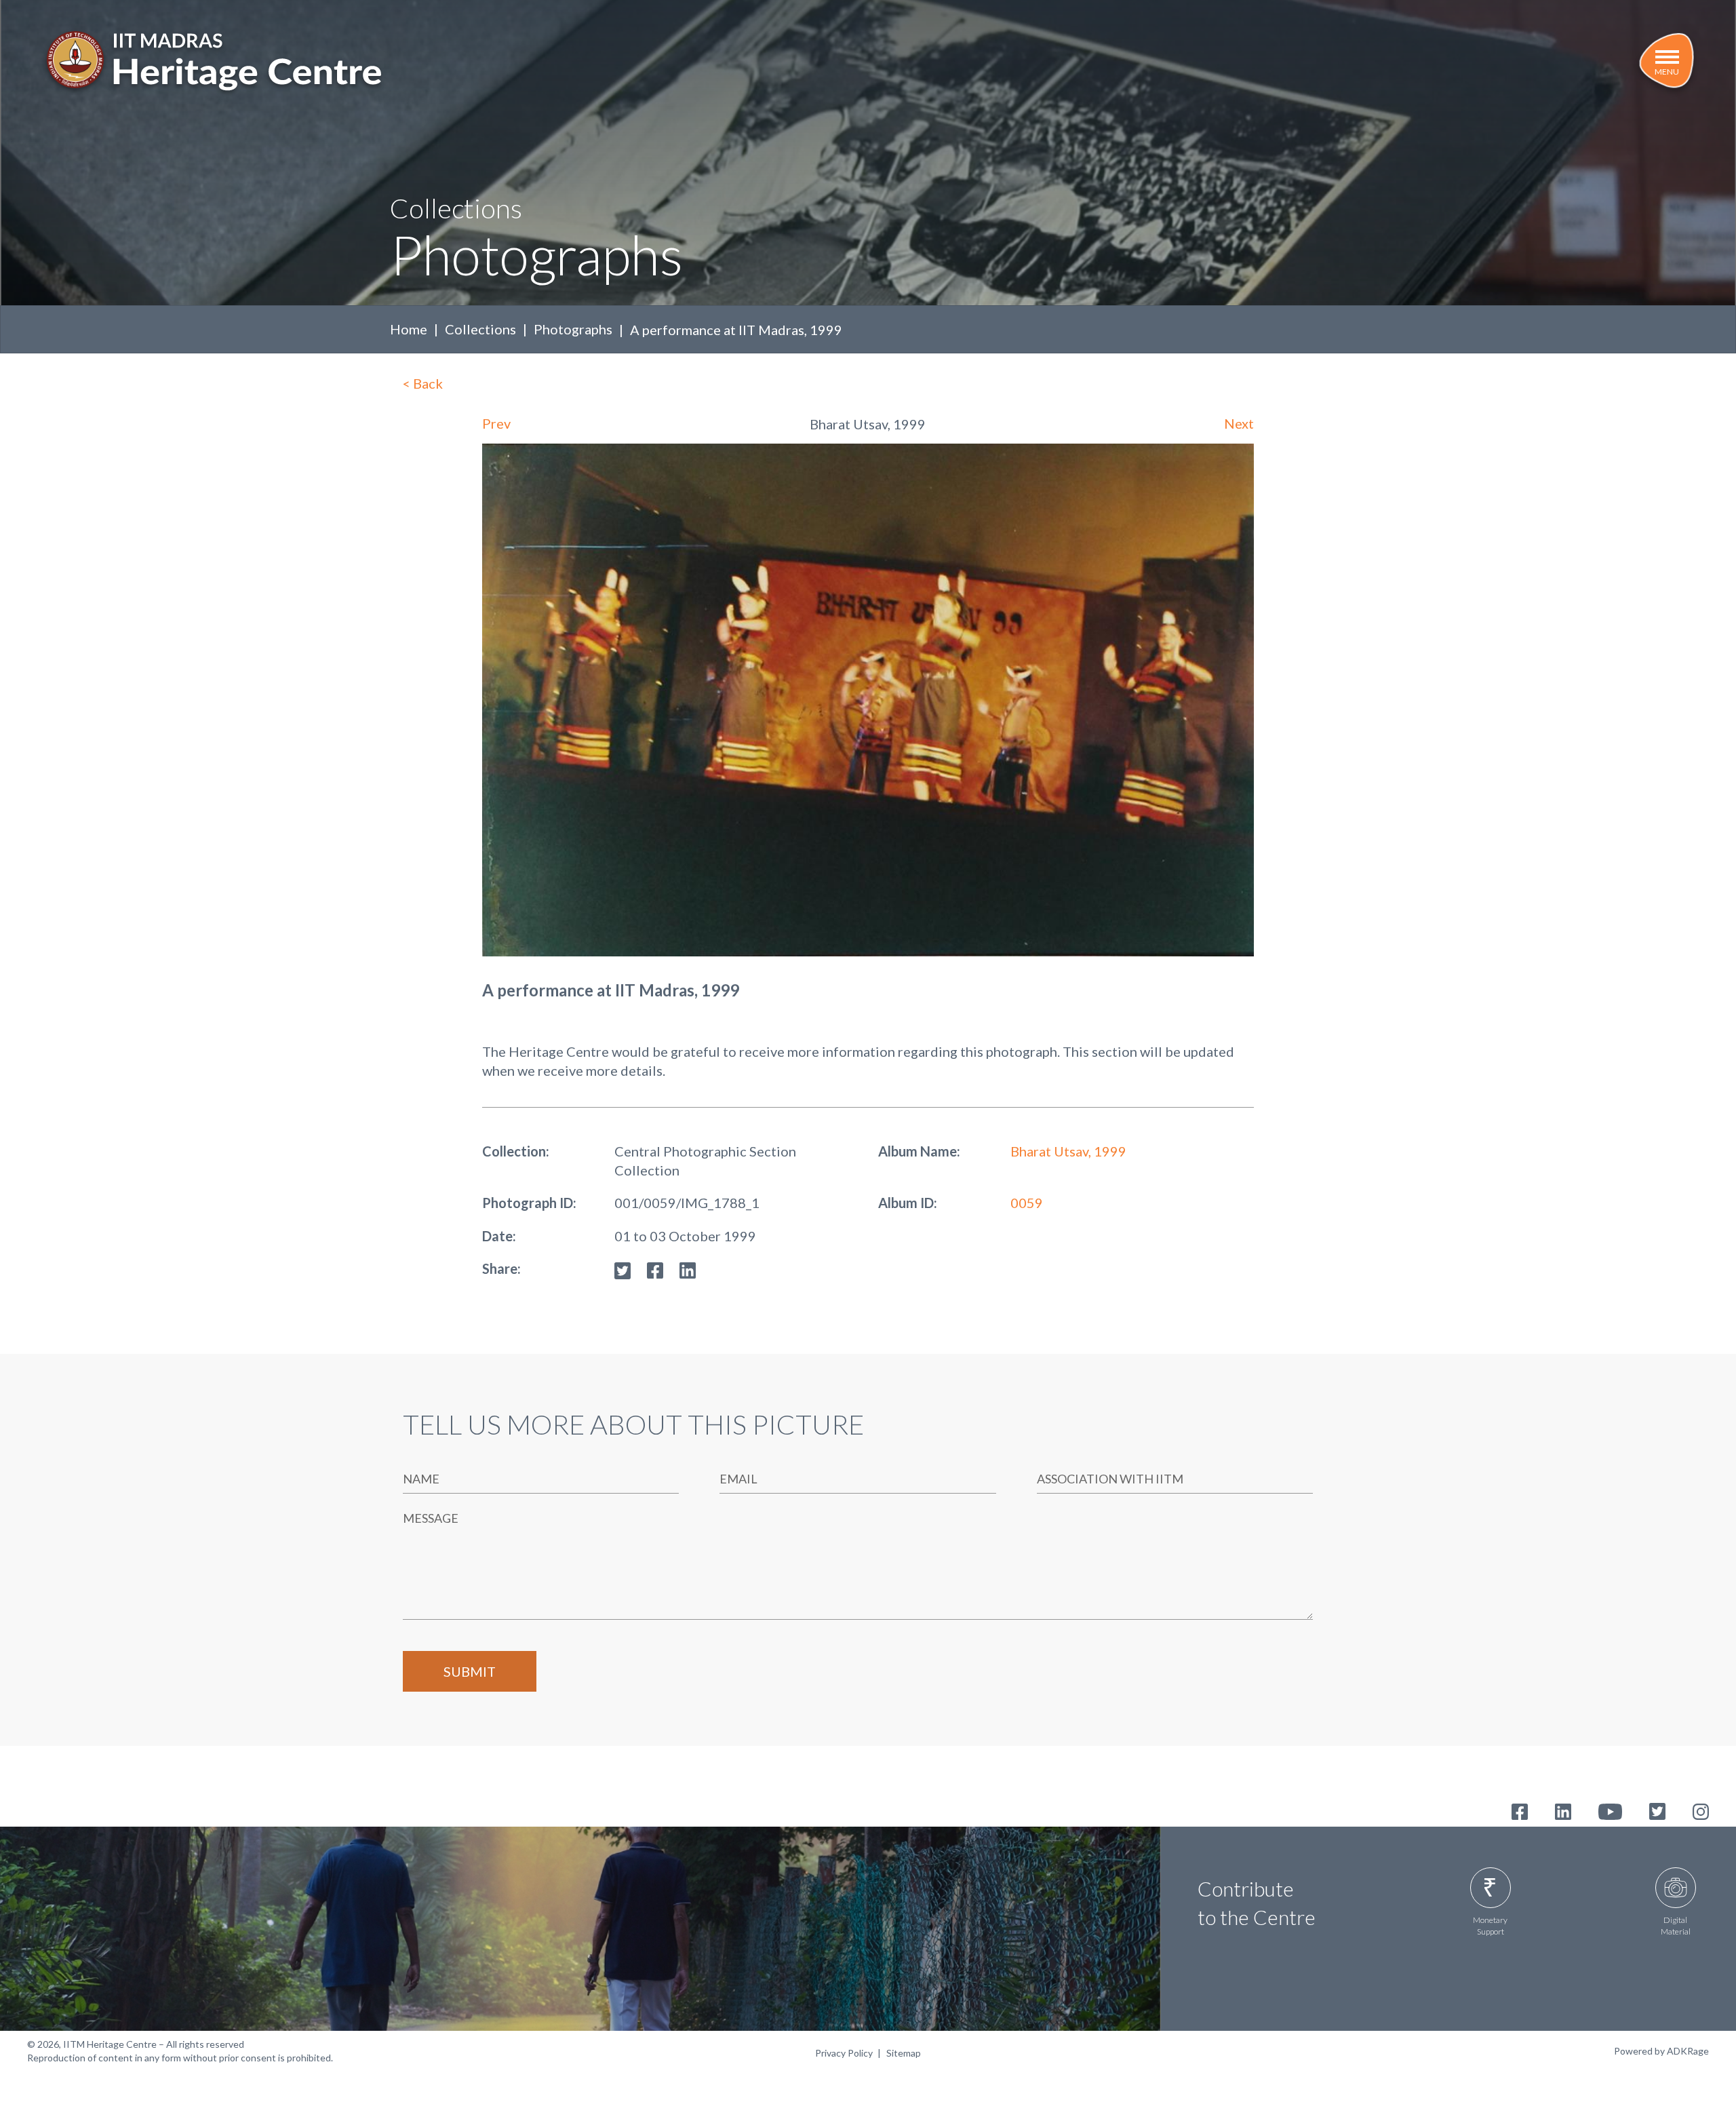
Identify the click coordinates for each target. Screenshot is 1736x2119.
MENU (1667, 72)
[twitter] (623, 1268)
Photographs (573, 329)
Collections (480, 329)
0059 (1027, 1203)
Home (409, 329)
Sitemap (904, 2053)
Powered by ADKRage (1661, 2051)
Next (1239, 423)
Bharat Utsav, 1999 (1068, 1151)
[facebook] (655, 1268)
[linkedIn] (688, 1268)
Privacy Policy (844, 2053)
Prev (496, 423)
